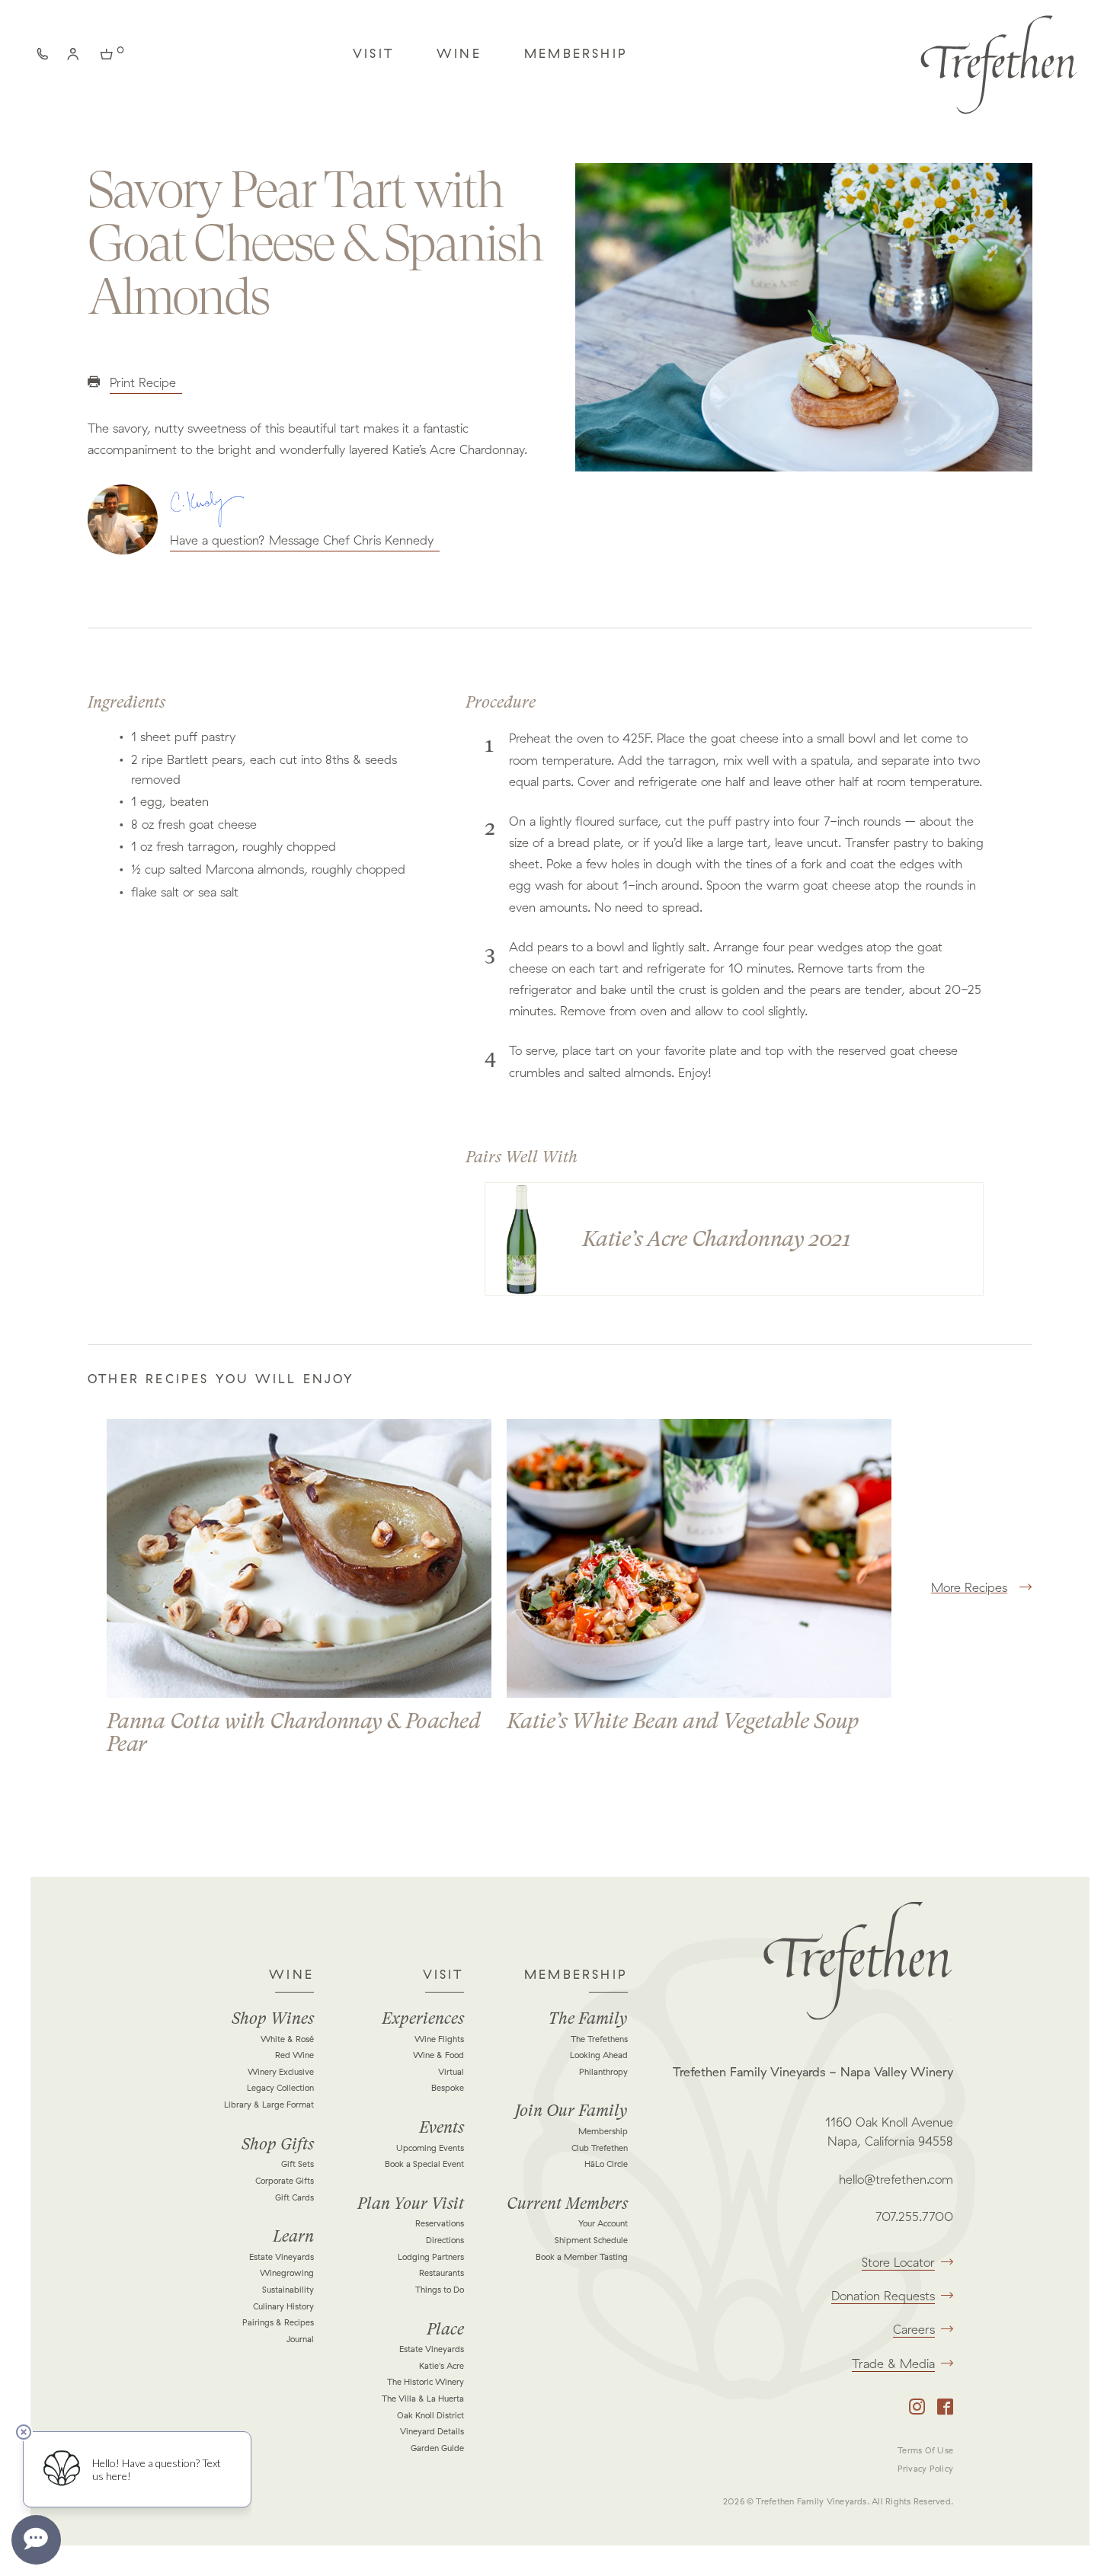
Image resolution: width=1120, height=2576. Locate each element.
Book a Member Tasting (582, 2257)
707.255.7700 (914, 2216)
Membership (576, 53)
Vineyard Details (432, 2431)
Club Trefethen (600, 2148)
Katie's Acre (442, 2366)
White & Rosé (287, 2039)
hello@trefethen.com (896, 2179)
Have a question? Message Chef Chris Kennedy (302, 540)
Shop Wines (273, 2018)
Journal (300, 2339)
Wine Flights (439, 2039)
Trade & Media (893, 2363)
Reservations (440, 2223)
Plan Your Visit (411, 2204)
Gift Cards (294, 2197)
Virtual (451, 2072)
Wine (459, 53)
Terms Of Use (925, 2450)
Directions (445, 2240)
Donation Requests (883, 2296)
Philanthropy (603, 2072)
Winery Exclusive (281, 2072)
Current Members (567, 2204)
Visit (373, 53)
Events (442, 2127)
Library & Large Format (269, 2105)
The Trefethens (599, 2039)
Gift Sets (298, 2164)
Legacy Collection (280, 2088)
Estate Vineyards (282, 2257)
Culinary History (283, 2306)
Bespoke (448, 2088)
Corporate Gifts (285, 2181)
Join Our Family (571, 2111)
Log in (76, 57)
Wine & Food (438, 2055)
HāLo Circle (606, 2164)
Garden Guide (437, 2448)
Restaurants (442, 2273)
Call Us (46, 57)
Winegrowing (287, 2273)
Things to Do (440, 2290)
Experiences (423, 2018)
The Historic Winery (426, 2382)
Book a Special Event (424, 2164)
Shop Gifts (278, 2144)
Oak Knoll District (430, 2415)
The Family (588, 2018)
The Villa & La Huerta (423, 2399)
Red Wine (294, 2055)
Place (445, 2329)
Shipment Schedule (591, 2240)
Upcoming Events (430, 2148)
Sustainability (288, 2290)
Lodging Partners (431, 2257)
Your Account (603, 2223)
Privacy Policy (925, 2469)
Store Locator (898, 2262)
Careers (914, 2329)
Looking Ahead (599, 2055)
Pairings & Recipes (278, 2322)
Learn (293, 2236)
